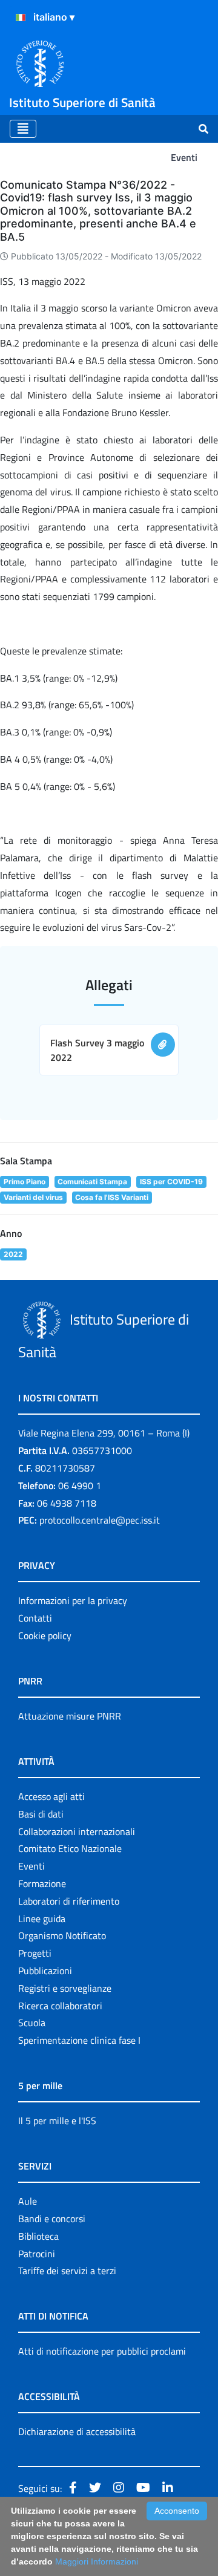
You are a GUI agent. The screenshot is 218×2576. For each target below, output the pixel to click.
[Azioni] (21, 18)
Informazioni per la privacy (73, 1600)
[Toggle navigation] (23, 129)
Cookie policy (45, 1635)
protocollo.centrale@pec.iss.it (100, 1520)
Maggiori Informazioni (97, 2561)
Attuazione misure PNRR (70, 1716)
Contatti (35, 1618)
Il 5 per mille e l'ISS (57, 2121)
